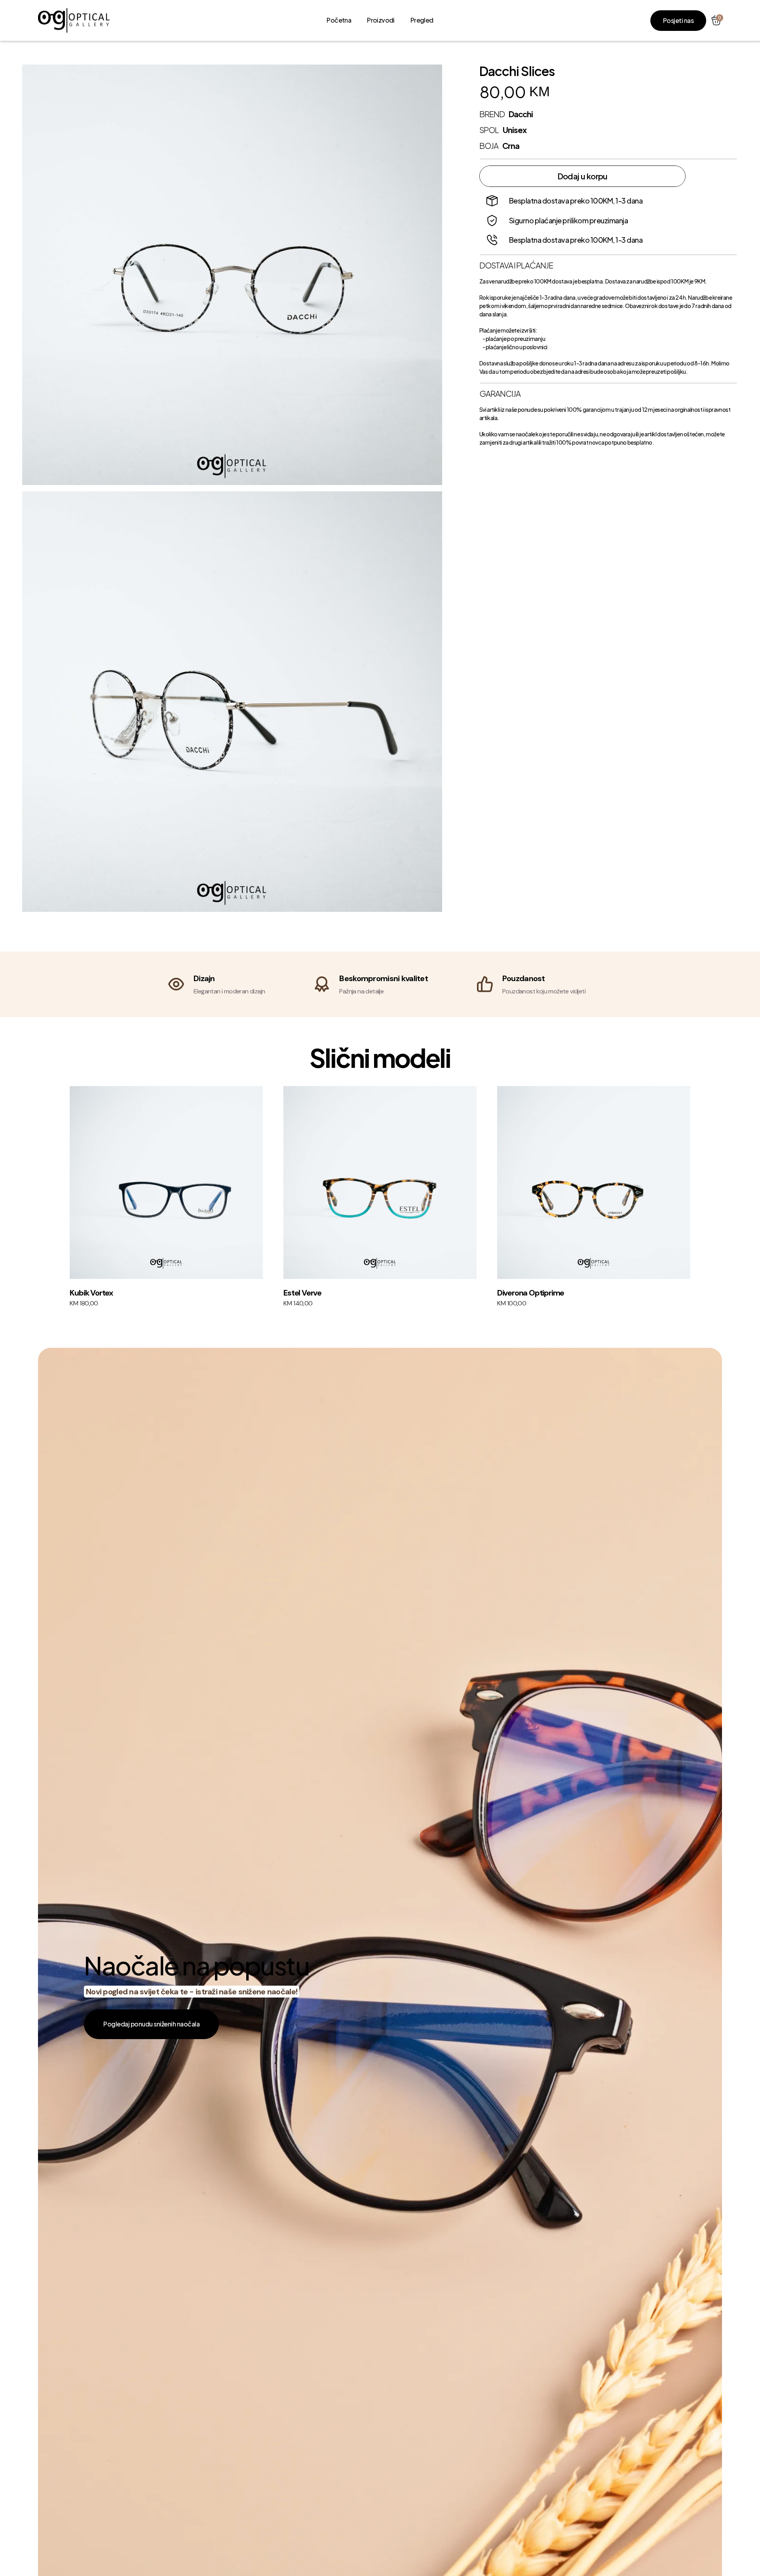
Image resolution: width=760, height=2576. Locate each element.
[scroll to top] (74, 20)
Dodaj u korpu (582, 176)
